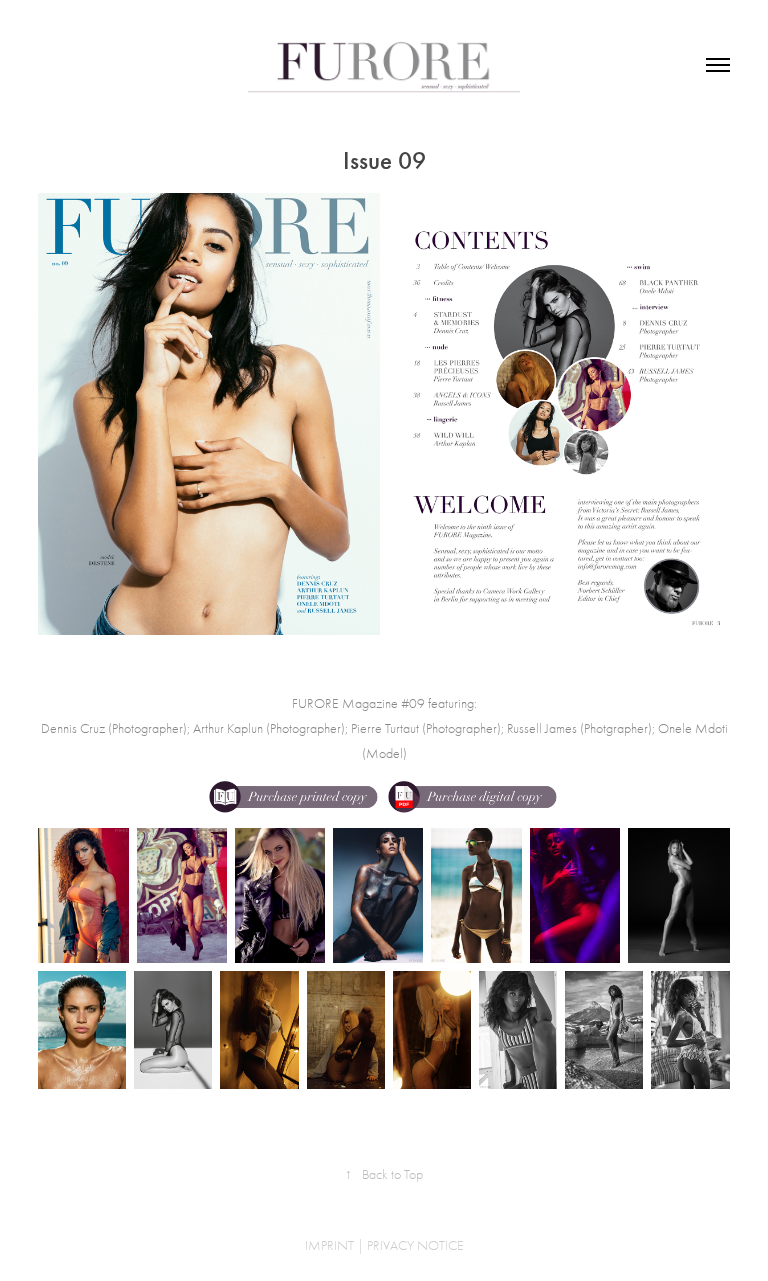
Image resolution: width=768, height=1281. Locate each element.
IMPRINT (329, 1245)
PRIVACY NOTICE (415, 1245)
